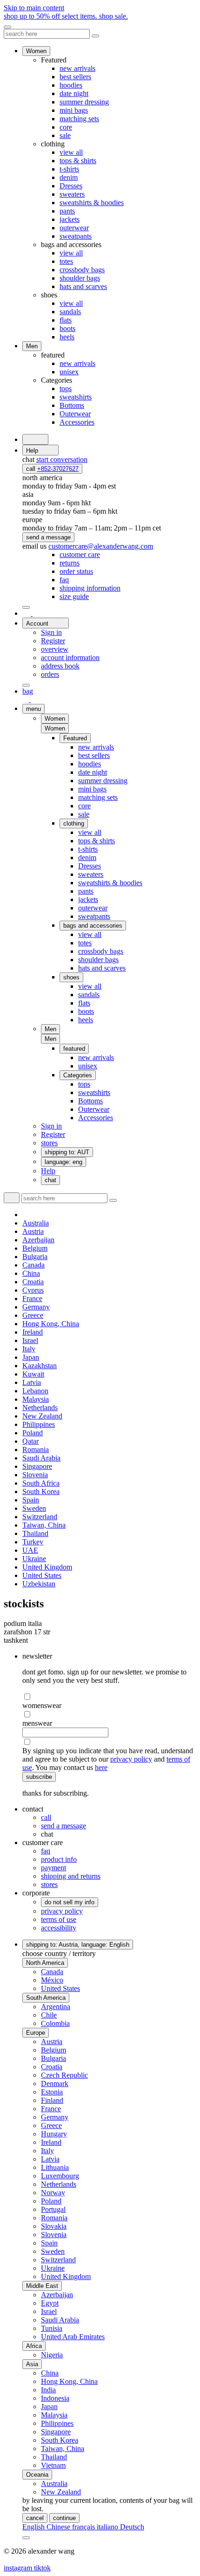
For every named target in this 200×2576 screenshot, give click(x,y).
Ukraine (34, 1559)
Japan (31, 1357)
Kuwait (33, 1374)
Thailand (35, 1533)
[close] (7, 27)
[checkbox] (109, 1697)
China (31, 1273)
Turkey (33, 1542)
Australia (36, 1223)
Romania (36, 1450)
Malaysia (36, 1399)
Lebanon (35, 1391)
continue (64, 2518)
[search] (35, 439)
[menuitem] (80, 554)
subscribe (39, 1777)
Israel (30, 1340)
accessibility (59, 1928)
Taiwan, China (44, 1525)
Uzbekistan (39, 1584)
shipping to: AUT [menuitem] (67, 1152)
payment (53, 1868)
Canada (33, 1265)
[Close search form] (95, 36)
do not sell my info (70, 1902)
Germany (36, 1307)
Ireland (33, 1332)
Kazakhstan (40, 1366)
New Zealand (42, 1416)
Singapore (37, 1466)
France (32, 1298)
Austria (33, 1231)
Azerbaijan (38, 1240)
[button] (55, 728)
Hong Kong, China (51, 1324)
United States (42, 1575)
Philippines (39, 1424)
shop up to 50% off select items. (66, 16)
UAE (30, 1550)
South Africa (41, 1483)
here (101, 1767)
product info (59, 1859)
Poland (33, 1433)
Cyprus (33, 1290)
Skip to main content (34, 8)
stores (49, 1884)
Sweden (34, 1508)
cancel (35, 2518)
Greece (33, 1315)
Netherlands (40, 1408)
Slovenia (35, 1475)
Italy (29, 1349)
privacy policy (131, 1759)
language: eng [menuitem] (63, 1162)
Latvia (32, 1382)
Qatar (30, 1441)
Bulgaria (35, 1257)
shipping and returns (71, 1876)
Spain (31, 1500)
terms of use (59, 1919)
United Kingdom (47, 1567)
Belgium (35, 1248)
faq (46, 1851)
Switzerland (40, 1517)
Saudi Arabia (41, 1458)
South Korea (41, 1491)
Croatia (33, 1282)
